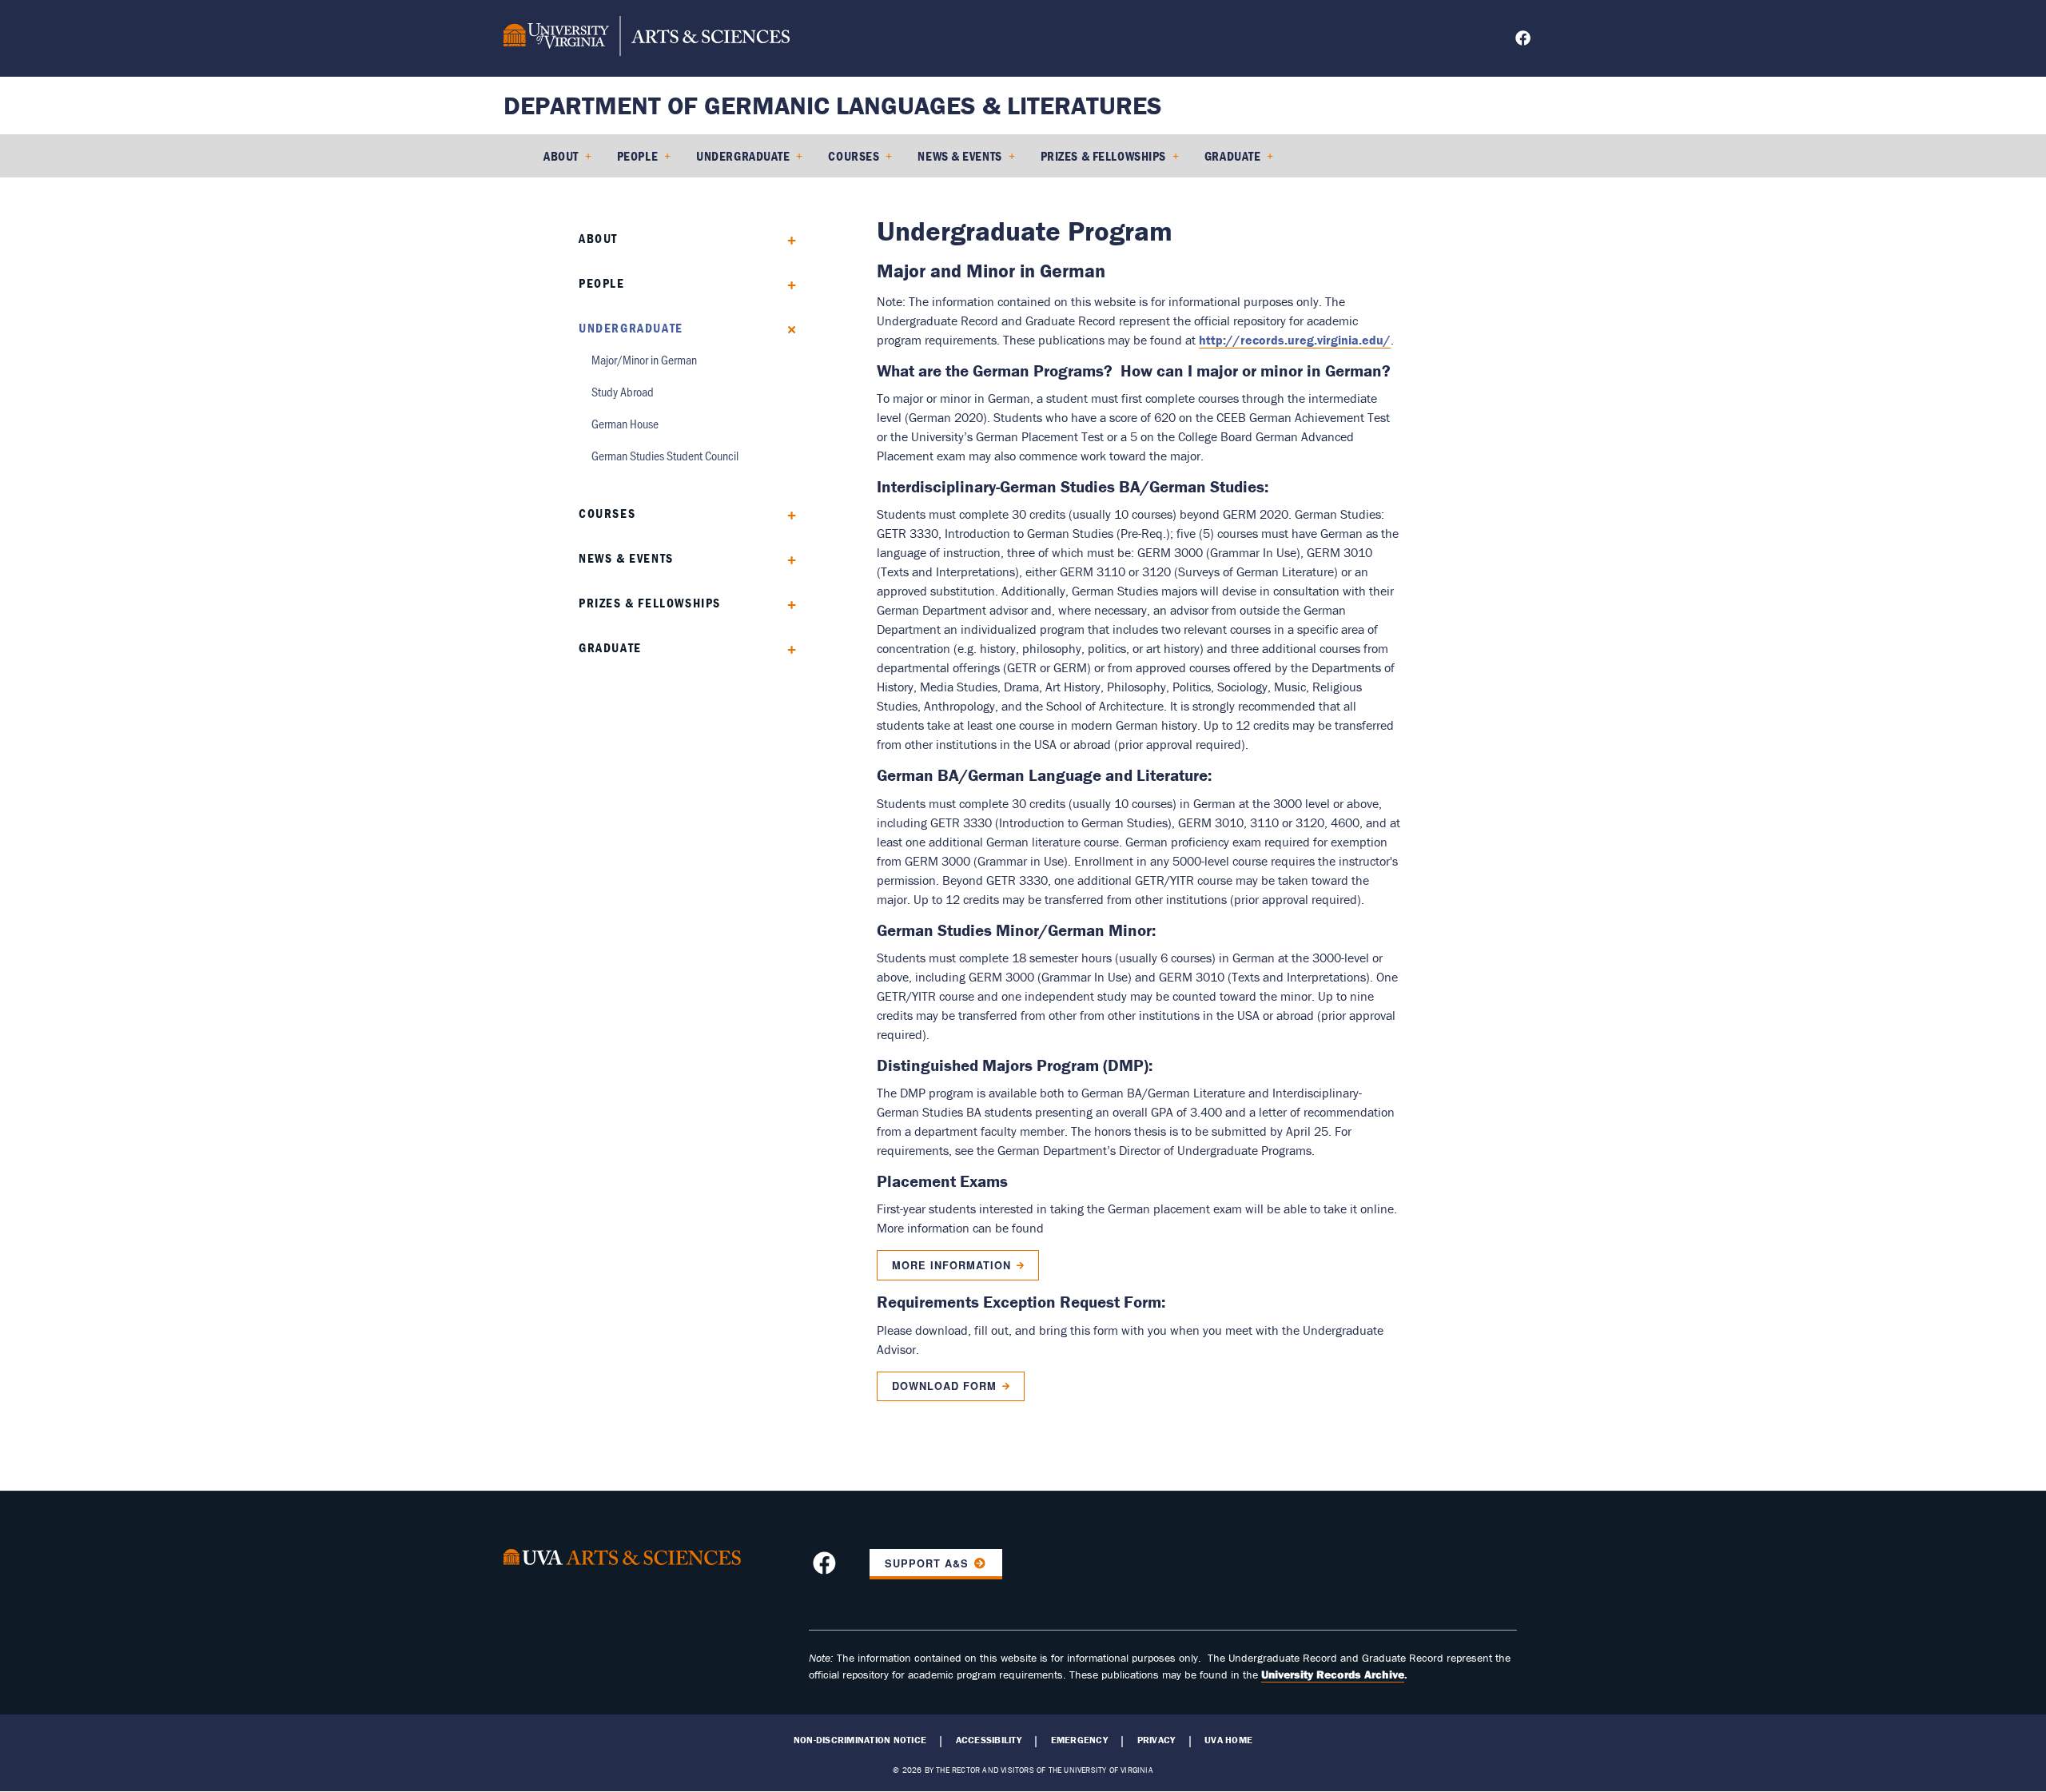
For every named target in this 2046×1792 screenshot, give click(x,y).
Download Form (944, 1386)
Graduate (1232, 156)
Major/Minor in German (644, 359)
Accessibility (989, 1740)
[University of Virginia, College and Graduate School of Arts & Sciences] (647, 38)
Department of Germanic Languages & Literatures (833, 105)
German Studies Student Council (665, 455)
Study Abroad (623, 391)
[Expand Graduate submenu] (786, 648)
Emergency (1079, 1740)
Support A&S (927, 1563)
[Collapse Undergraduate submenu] (786, 328)
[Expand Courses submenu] (786, 514)
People (637, 156)
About (561, 156)
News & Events (959, 156)
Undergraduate (743, 156)
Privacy (1156, 1740)
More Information (951, 1265)
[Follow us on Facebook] (1525, 40)
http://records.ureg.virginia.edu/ (1295, 340)
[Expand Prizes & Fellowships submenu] (786, 603)
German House (625, 423)
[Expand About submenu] (786, 239)
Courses (854, 156)
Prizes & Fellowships (1103, 156)
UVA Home (1228, 1740)
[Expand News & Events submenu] (786, 558)
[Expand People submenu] (786, 283)
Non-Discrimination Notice (860, 1740)
